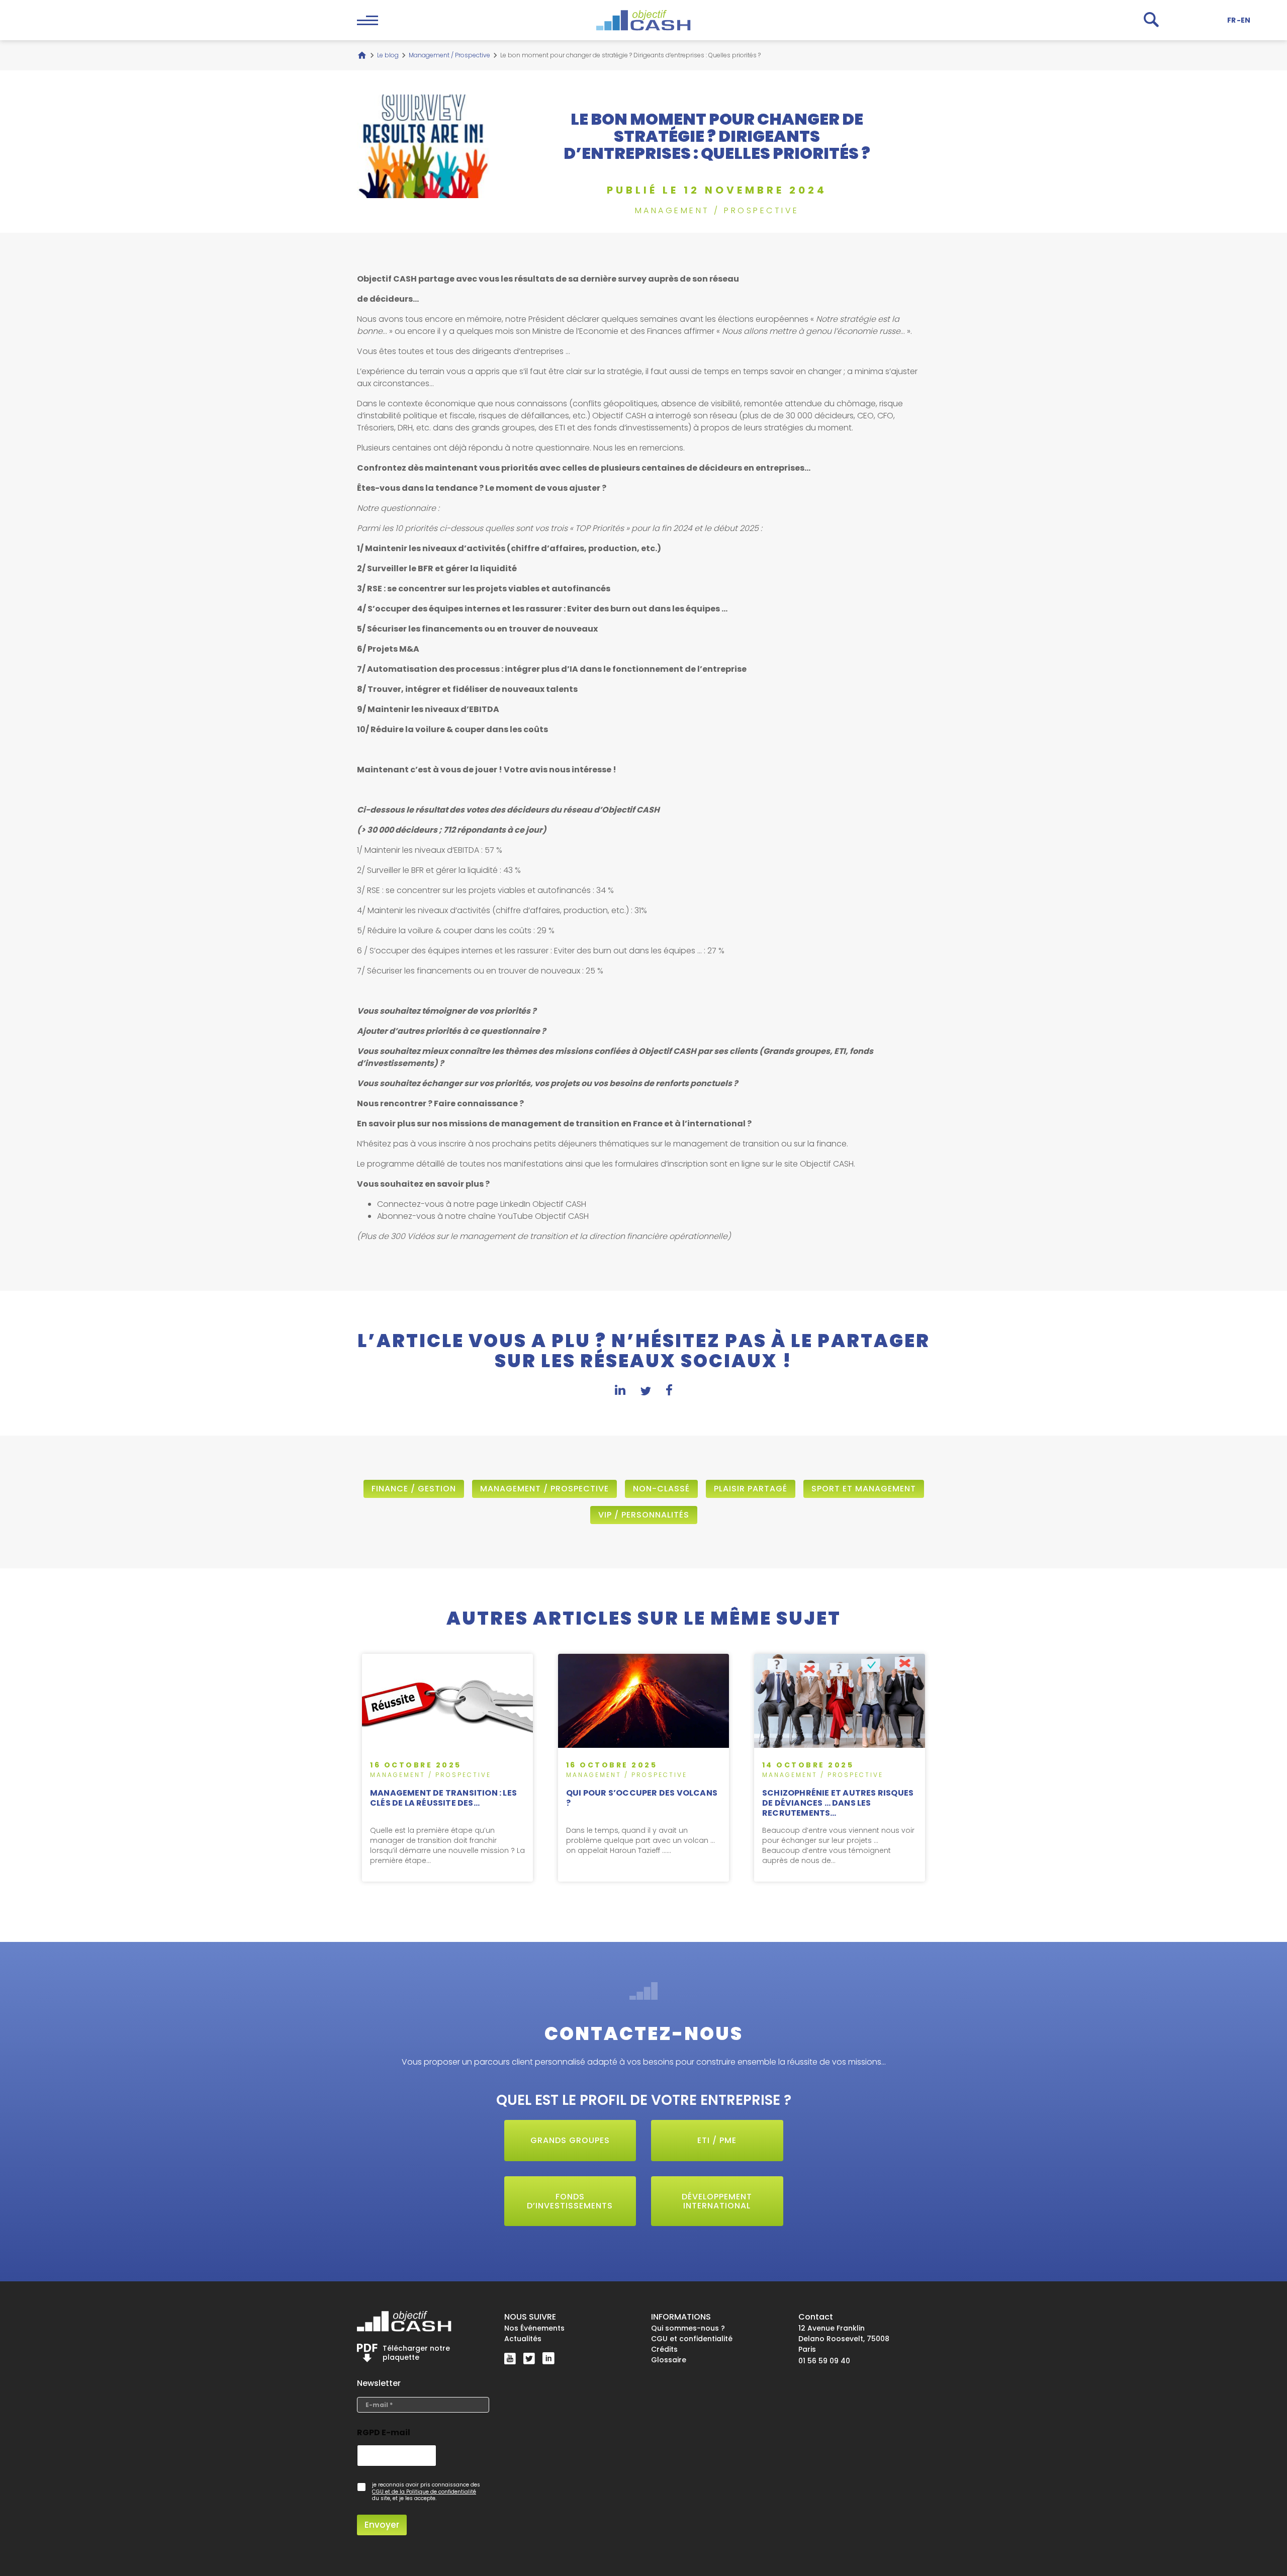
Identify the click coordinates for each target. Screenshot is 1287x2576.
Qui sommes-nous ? (688, 2328)
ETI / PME (717, 2140)
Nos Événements (534, 2328)
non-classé (661, 1489)
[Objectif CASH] (643, 20)
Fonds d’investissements (570, 2201)
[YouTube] (510, 2359)
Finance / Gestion (414, 1489)
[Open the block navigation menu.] (367, 20)
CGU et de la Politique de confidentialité (424, 2492)
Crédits (664, 2349)
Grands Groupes (570, 2140)
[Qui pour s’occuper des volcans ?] (643, 1768)
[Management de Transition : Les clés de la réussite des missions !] (447, 1768)
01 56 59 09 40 (824, 2361)
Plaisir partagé (751, 1489)
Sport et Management (864, 1489)
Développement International (717, 2201)
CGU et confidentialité (692, 2339)
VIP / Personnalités (644, 1515)
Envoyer (382, 2525)
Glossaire (669, 2360)
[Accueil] (362, 55)
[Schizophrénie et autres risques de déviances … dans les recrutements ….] (840, 1768)
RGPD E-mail (384, 2432)
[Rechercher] (1151, 20)
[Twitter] (529, 2358)
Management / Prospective (449, 55)
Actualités (523, 2339)
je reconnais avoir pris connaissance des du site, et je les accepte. (426, 2492)
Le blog (388, 55)
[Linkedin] (548, 2358)
